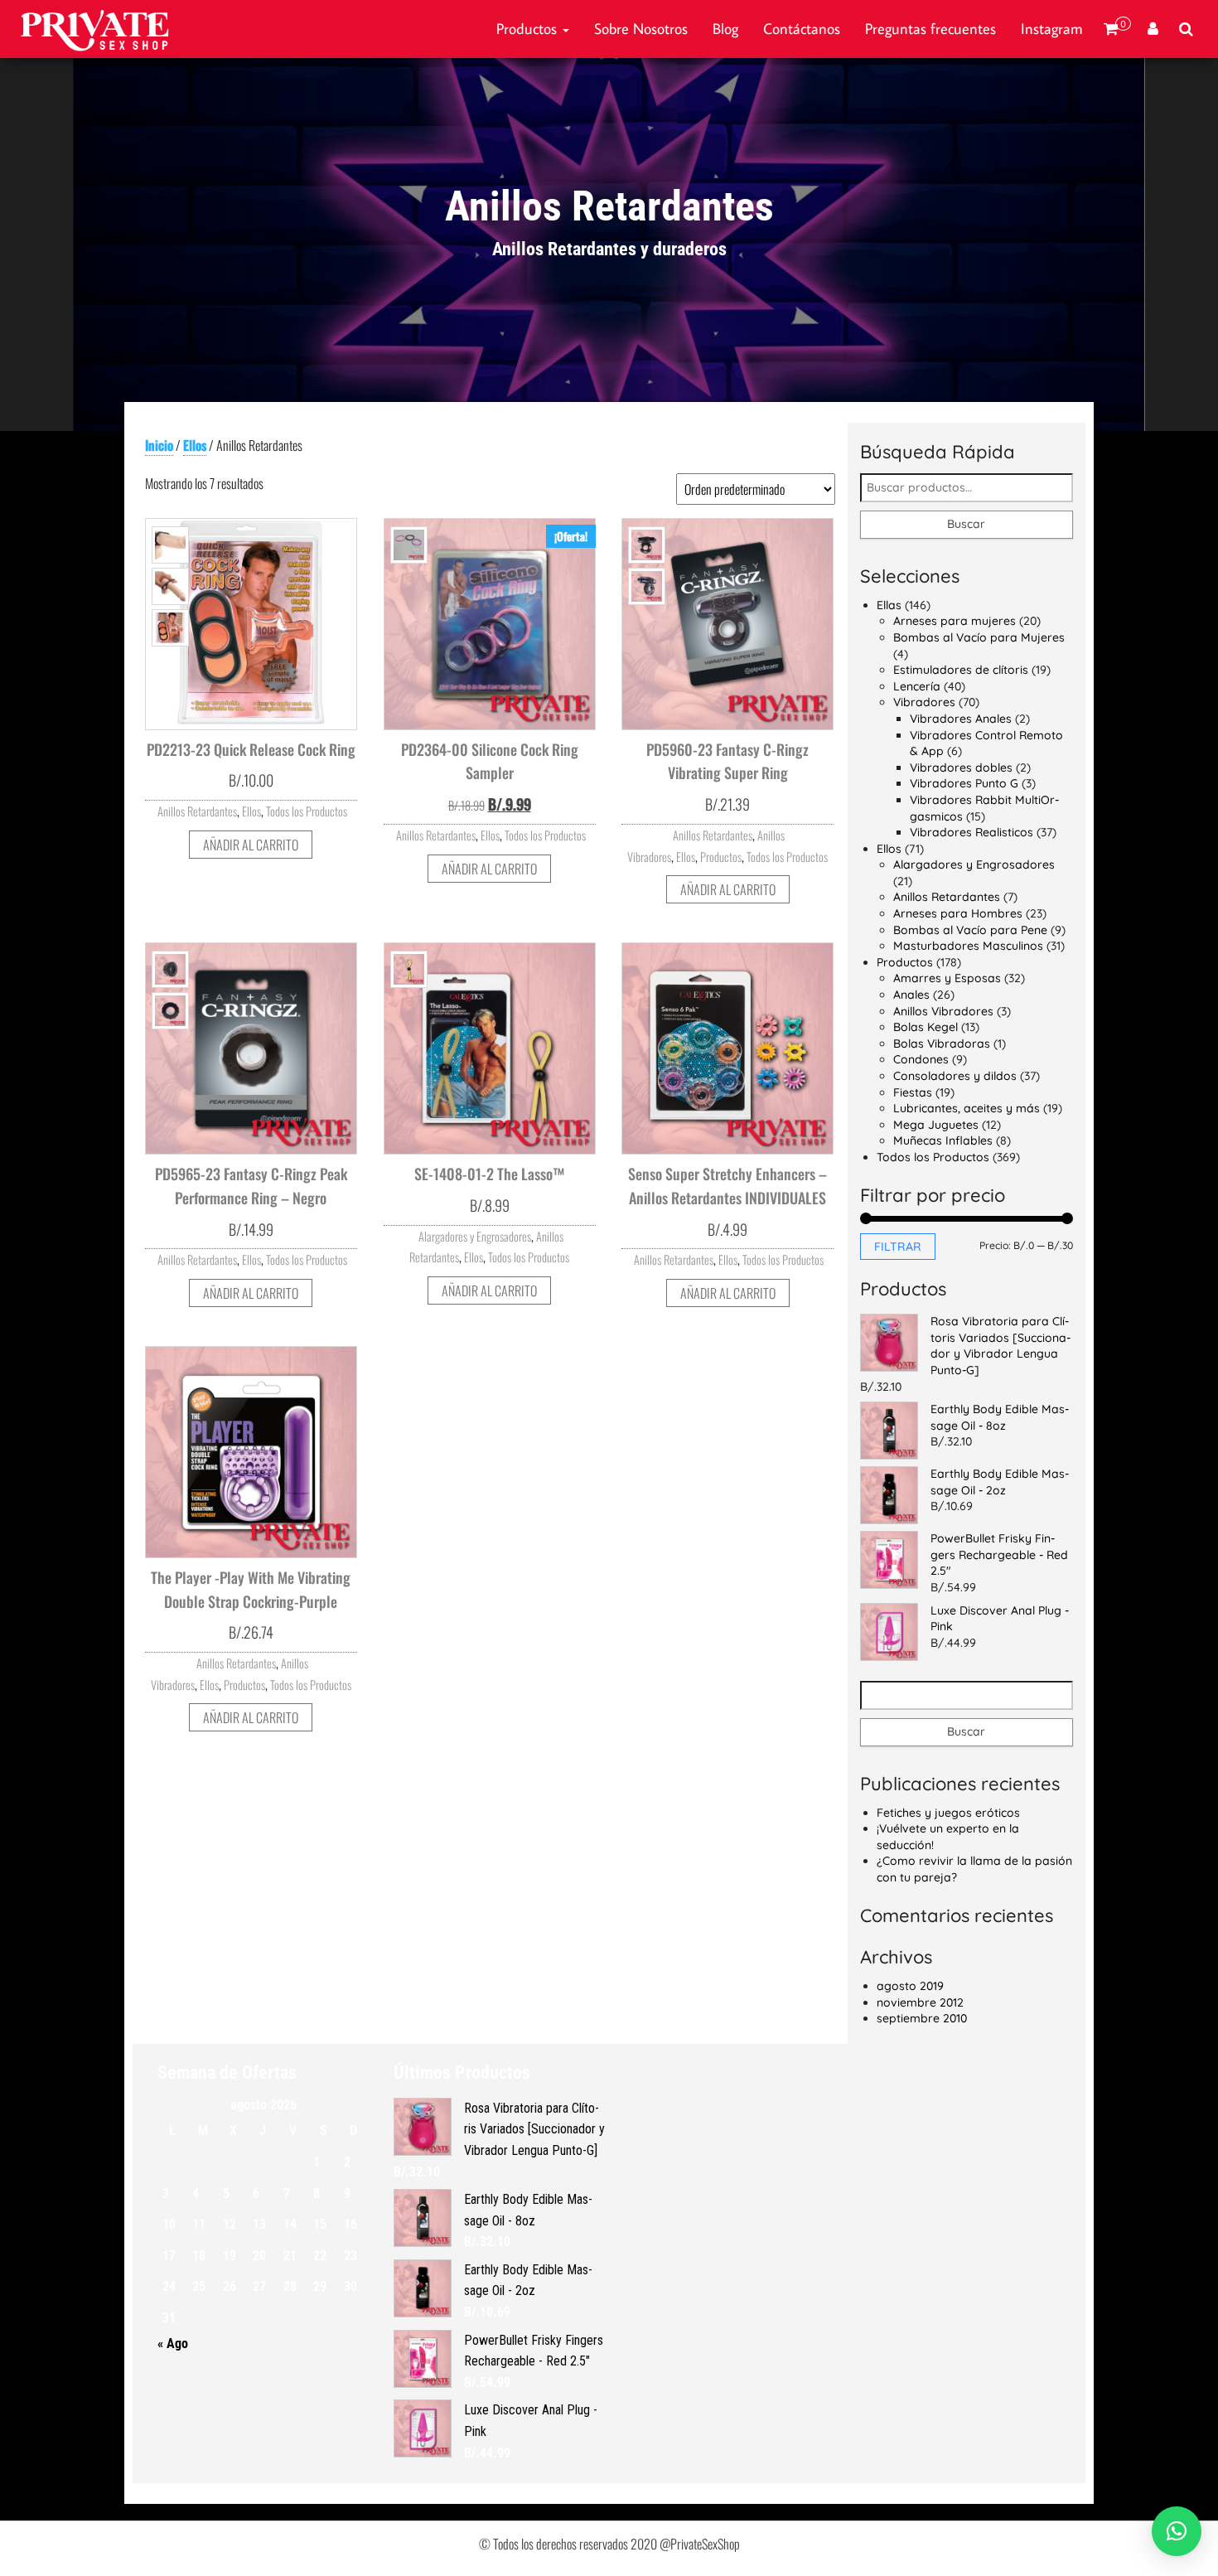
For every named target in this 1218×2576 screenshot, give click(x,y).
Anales (911, 995)
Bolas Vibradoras (942, 1043)
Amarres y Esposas (947, 978)
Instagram (1052, 29)
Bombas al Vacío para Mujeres (979, 637)
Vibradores (924, 702)
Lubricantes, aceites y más (967, 1108)
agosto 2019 (910, 1986)
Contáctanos (802, 29)
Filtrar (898, 1247)
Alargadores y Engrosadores (475, 1236)
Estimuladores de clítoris (961, 670)
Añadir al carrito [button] (251, 845)
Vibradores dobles (961, 767)
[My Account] (1153, 29)
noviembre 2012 (920, 2002)
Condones (921, 1059)
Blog (725, 29)
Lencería (917, 686)
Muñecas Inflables (943, 1140)
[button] (1177, 2531)
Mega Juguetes (936, 1125)
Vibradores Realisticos (972, 832)
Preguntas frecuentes (930, 29)
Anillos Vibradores (943, 1011)
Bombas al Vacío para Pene (970, 930)
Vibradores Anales (961, 719)
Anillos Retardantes (197, 811)
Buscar (966, 524)
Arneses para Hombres (958, 913)
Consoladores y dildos (955, 1076)
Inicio (159, 445)
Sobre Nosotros (641, 29)
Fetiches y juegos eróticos (948, 1813)
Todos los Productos (307, 811)
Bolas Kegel (926, 1027)
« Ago (173, 2344)
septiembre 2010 (922, 2018)
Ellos (195, 445)
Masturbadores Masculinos (968, 946)
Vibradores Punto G (964, 783)
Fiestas (913, 1092)
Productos (529, 29)
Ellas (889, 605)
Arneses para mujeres (955, 621)
